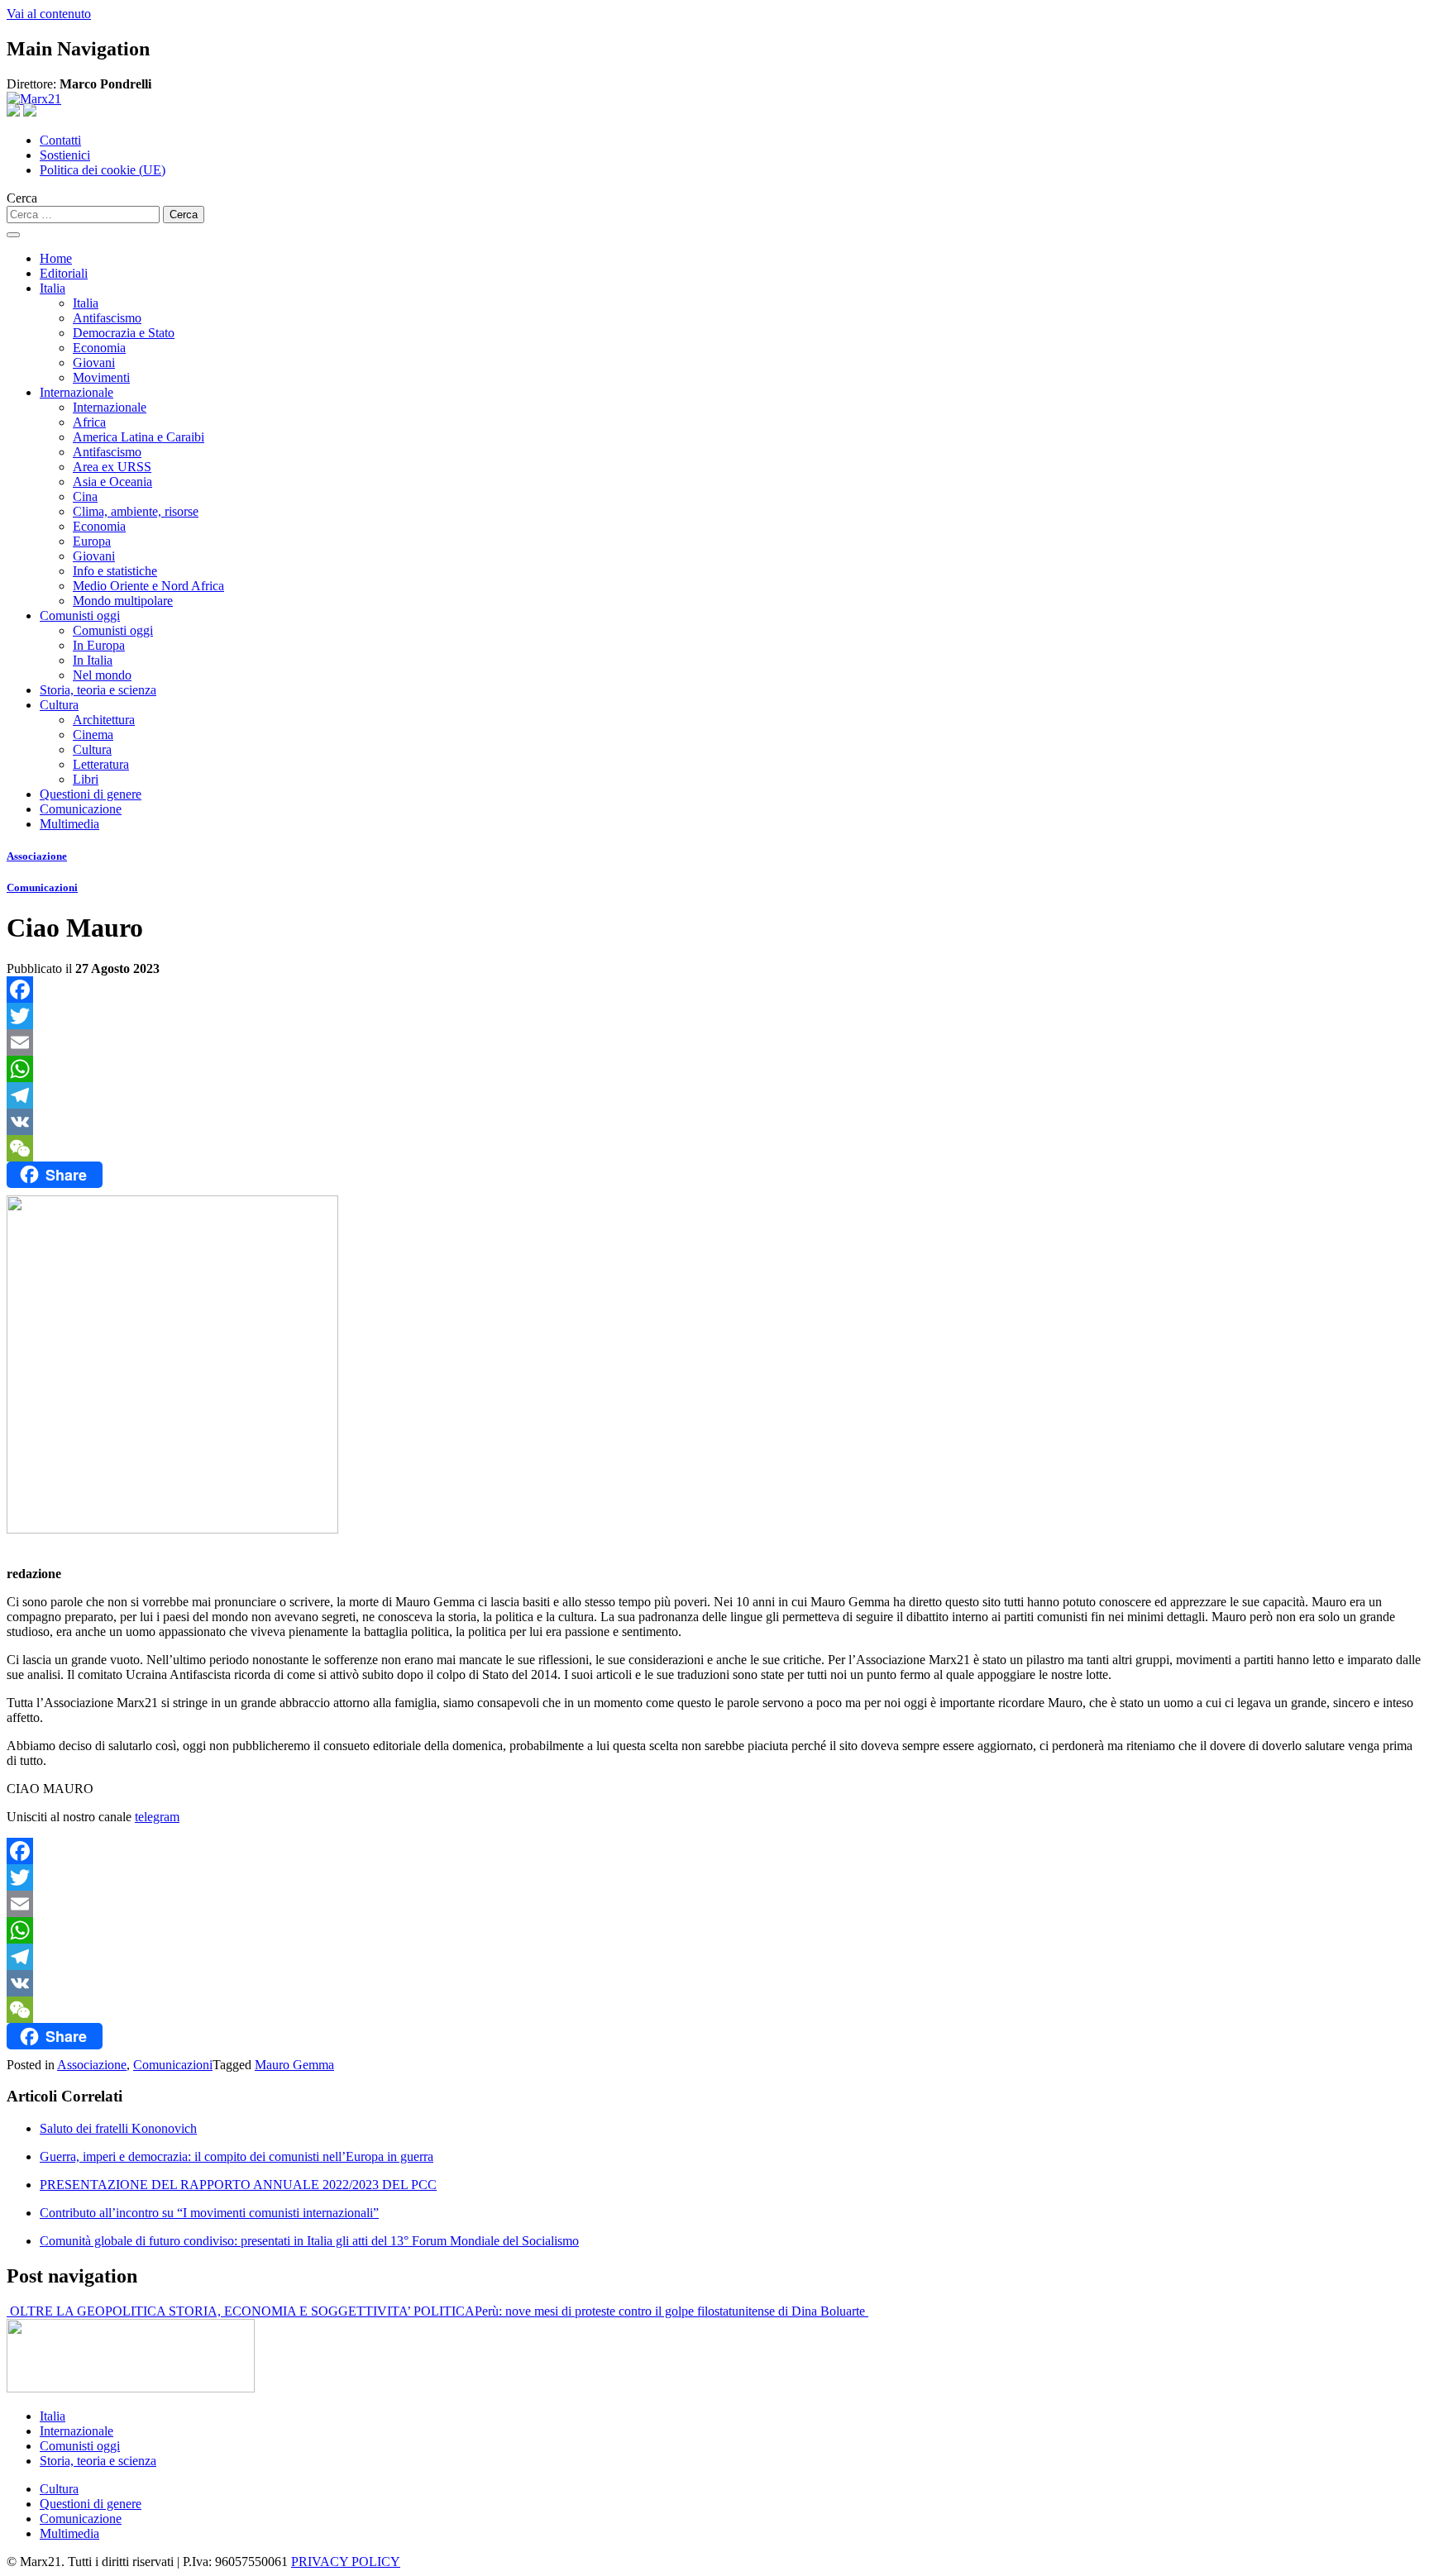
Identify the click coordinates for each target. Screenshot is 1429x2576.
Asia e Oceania (112, 482)
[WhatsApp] (714, 1069)
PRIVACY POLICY (346, 2562)
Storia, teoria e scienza (98, 690)
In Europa (99, 645)
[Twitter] (714, 1016)
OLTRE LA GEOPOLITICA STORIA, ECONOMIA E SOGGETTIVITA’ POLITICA (241, 2311)
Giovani (94, 363)
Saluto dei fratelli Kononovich (118, 2128)
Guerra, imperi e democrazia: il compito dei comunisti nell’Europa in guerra (237, 2156)
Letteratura (101, 764)
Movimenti (101, 377)
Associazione (37, 856)
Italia (53, 288)
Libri (86, 779)
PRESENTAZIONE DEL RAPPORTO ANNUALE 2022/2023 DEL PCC (238, 2185)
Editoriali (64, 273)
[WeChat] (714, 1148)
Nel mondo (102, 675)
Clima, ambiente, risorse (136, 511)
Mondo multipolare (123, 601)
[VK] (714, 1122)
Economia (99, 348)
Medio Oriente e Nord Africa (148, 586)
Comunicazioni (42, 887)
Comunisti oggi (80, 615)
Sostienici (65, 155)
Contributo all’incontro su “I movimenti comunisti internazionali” (209, 2213)
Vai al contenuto (49, 14)
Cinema (93, 735)
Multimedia (69, 824)
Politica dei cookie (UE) (103, 170)
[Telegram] (714, 1095)
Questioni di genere (91, 794)
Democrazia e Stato (124, 333)
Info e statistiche (115, 571)
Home (56, 258)
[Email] (714, 1042)
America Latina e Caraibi (139, 437)
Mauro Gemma (294, 2065)
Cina (85, 496)
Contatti (60, 140)
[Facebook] (714, 990)
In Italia (93, 660)
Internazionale (76, 392)
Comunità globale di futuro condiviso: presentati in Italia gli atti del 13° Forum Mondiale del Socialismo (309, 2241)
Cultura (59, 705)
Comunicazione (81, 809)
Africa (89, 422)
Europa (92, 541)
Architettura (104, 720)
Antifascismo (107, 318)
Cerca (22, 198)
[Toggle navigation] (13, 235)
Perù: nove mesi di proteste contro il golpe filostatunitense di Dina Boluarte (671, 2311)
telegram (157, 1817)
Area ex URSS (112, 467)
